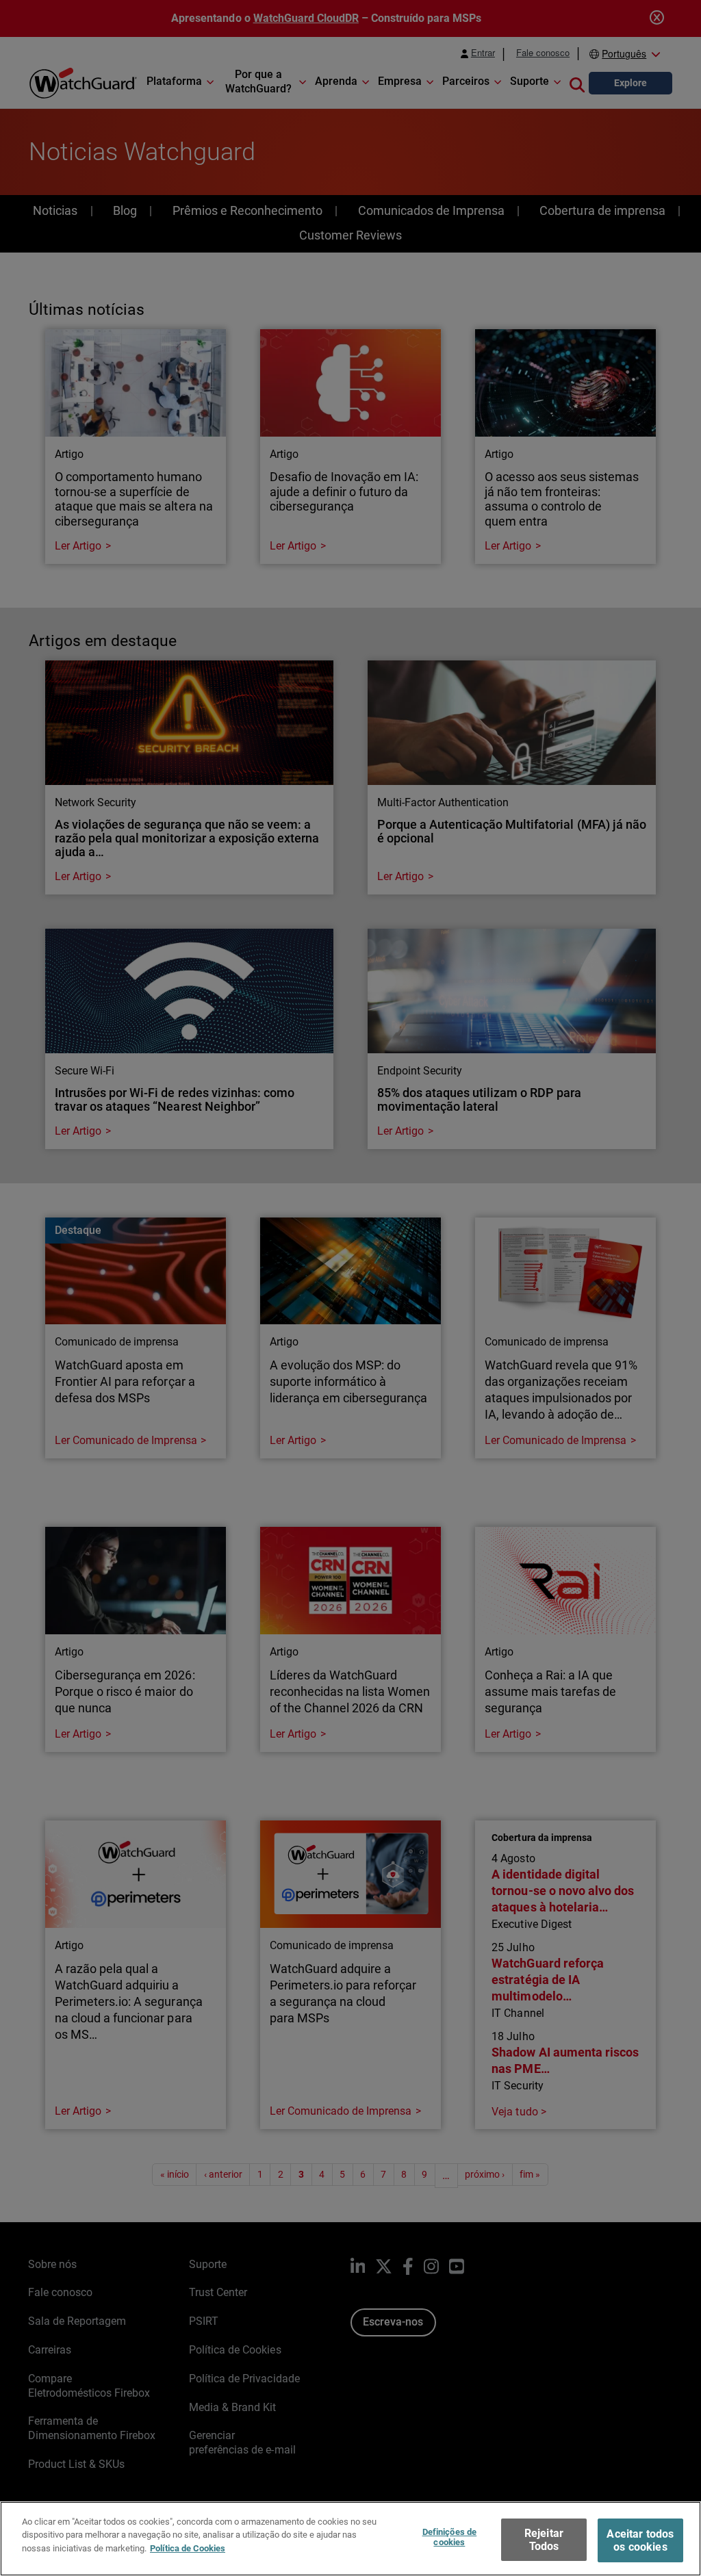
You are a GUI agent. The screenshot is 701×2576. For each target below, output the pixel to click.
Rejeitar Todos (544, 2540)
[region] (350, 2539)
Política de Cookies (188, 2548)
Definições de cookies (450, 2537)
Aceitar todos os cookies (640, 2540)
